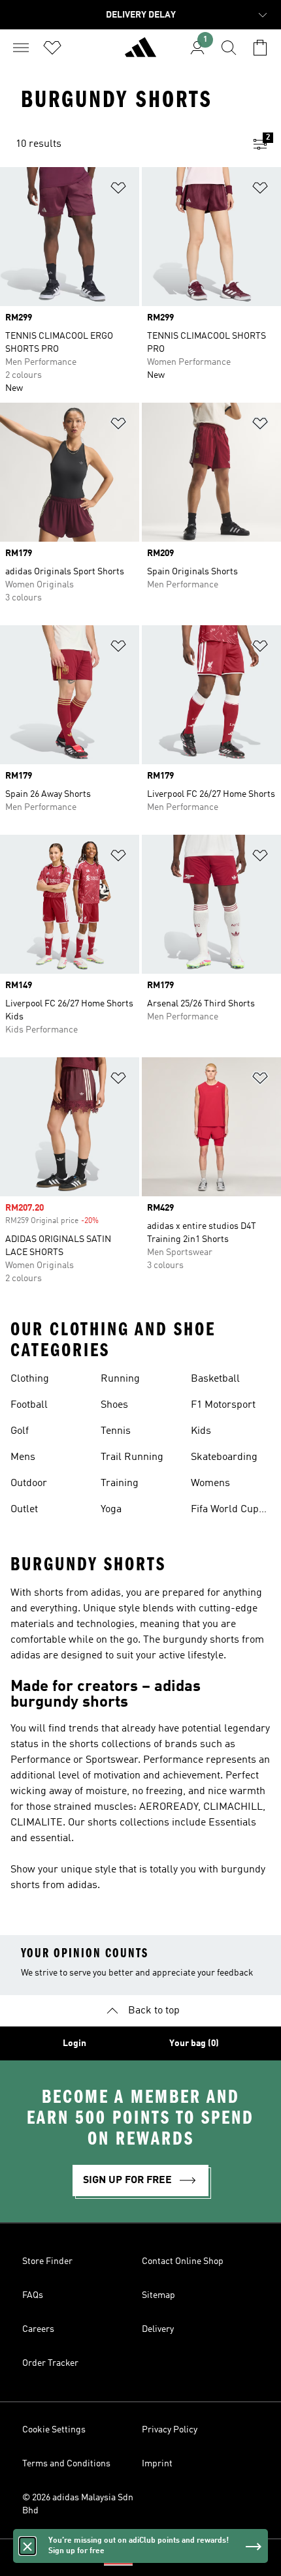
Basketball (215, 1379)
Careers (38, 2329)
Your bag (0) (194, 2043)
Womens (210, 1483)
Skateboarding (224, 1457)
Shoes (114, 1405)
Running (120, 1379)
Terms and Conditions (66, 2464)
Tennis (116, 1431)
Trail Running (132, 1457)
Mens (23, 1457)
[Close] (27, 2546)
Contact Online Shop (183, 2261)
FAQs (33, 2295)
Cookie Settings (54, 2430)
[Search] (229, 48)
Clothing (30, 1379)
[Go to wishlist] (52, 48)
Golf (20, 1431)
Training (120, 1483)
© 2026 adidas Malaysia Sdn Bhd (78, 2504)
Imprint (157, 2464)
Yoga (111, 1510)
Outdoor (29, 1483)
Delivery (158, 2329)
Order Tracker (50, 2363)
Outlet (24, 1510)
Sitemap (158, 2295)
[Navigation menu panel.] (21, 48)
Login (74, 2043)
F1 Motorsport (223, 1405)
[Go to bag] (260, 48)
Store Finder (47, 2261)
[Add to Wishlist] (118, 190)
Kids (201, 1431)
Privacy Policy (170, 2430)
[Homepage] (140, 53)
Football (29, 1405)
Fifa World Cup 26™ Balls (225, 1511)
